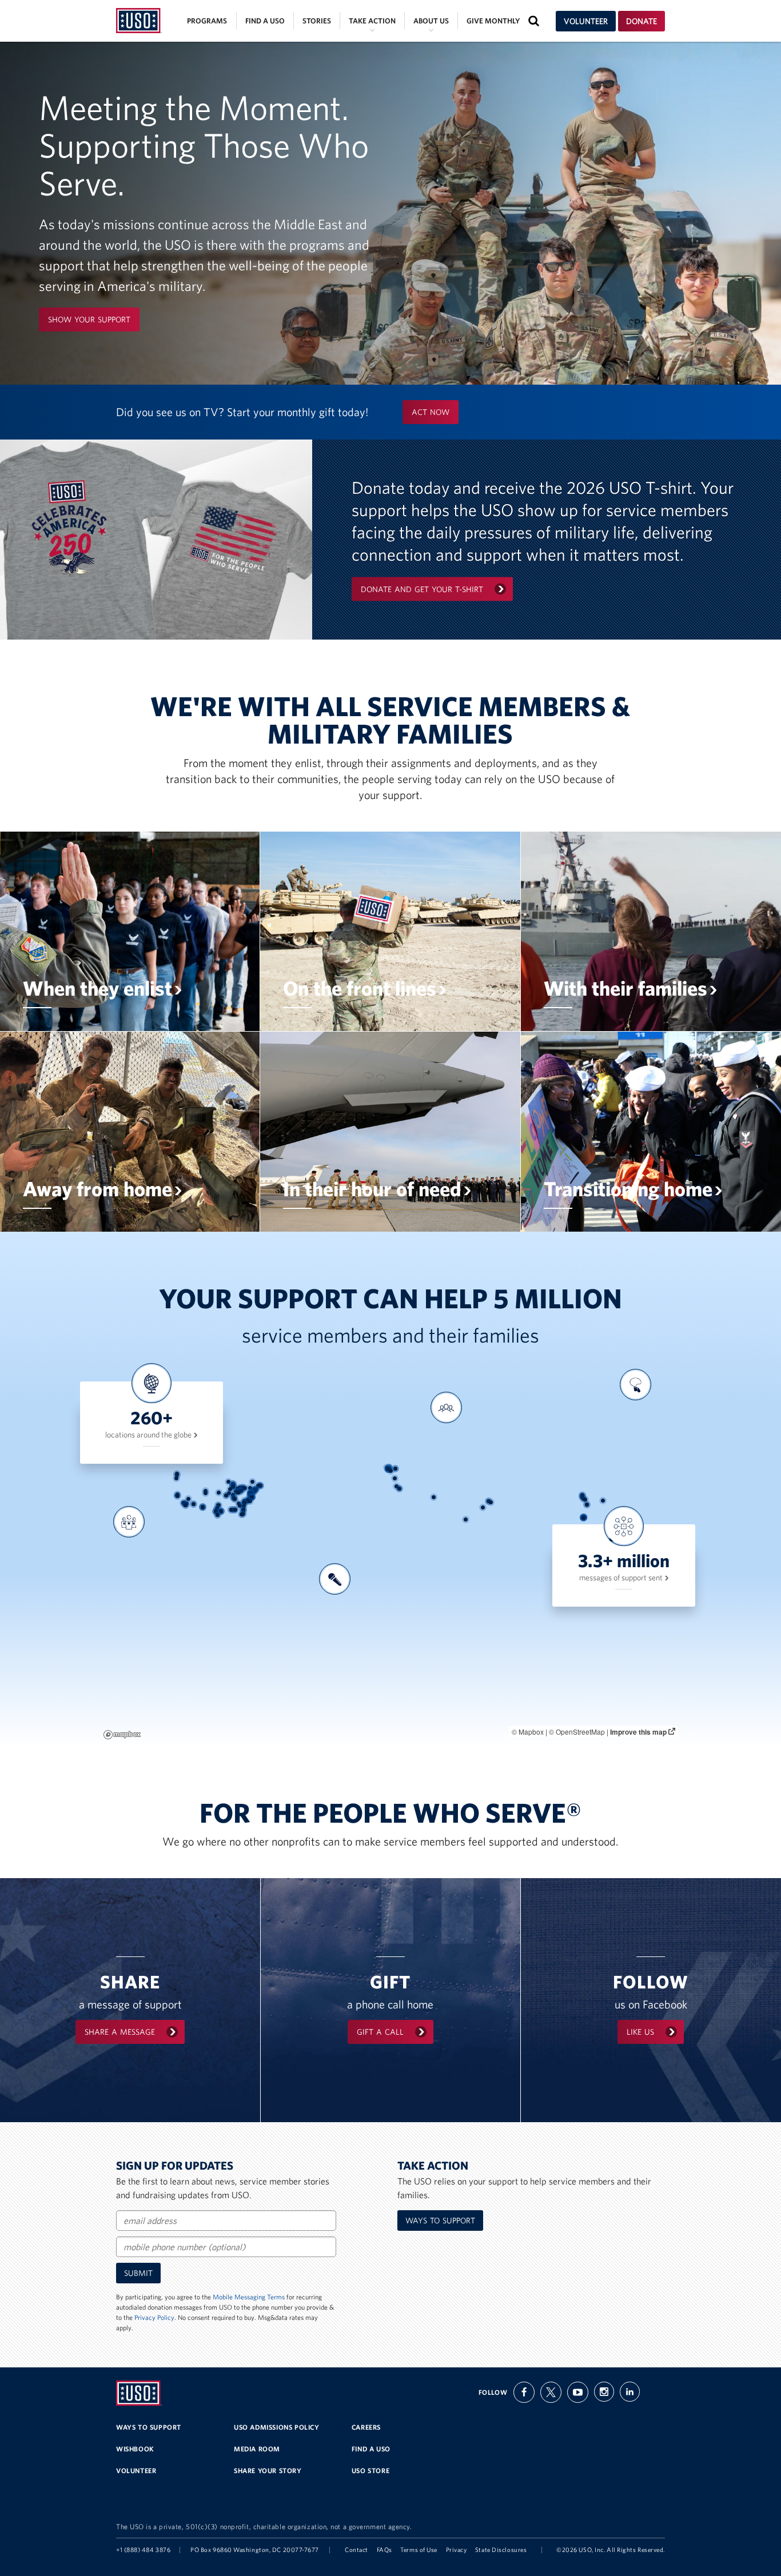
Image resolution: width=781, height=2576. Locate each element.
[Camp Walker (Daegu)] (585, 1499)
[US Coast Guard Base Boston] (260, 1486)
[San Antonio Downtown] (216, 1511)
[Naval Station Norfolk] (252, 1497)
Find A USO (371, 2449)
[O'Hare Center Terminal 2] (233, 1486)
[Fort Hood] (217, 1509)
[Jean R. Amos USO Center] (239, 1503)
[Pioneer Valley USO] (258, 1486)
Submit (138, 2273)
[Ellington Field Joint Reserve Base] (221, 1511)
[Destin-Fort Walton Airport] (235, 1510)
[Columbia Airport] (244, 1503)
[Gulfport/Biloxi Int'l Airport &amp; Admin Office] (231, 1510)
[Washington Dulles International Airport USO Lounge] (250, 1493)
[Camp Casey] (582, 1495)
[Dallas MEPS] (219, 1505)
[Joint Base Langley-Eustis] (252, 1497)
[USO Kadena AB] (583, 1517)
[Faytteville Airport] (248, 1501)
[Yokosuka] (603, 1501)
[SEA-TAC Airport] (177, 1474)
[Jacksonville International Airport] (243, 1510)
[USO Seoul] (583, 1499)
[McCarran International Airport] (188, 1499)
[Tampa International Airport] (242, 1514)
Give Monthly (493, 21)
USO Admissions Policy (277, 2427)
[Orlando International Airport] (243, 1514)
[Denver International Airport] (206, 1491)
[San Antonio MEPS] (216, 1511)
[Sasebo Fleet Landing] (587, 1505)
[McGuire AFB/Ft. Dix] (255, 1491)
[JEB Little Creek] (252, 1497)
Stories (317, 21)
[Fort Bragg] (247, 1501)
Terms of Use (419, 2550)
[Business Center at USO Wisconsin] (233, 1484)
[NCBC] (231, 1510)
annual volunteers (127, 1577)
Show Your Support (89, 319)
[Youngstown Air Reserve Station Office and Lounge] (245, 1488)
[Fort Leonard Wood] (226, 1495)
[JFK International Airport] (256, 1489)
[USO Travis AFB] (178, 1494)
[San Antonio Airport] (216, 1511)
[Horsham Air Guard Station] (254, 1490)
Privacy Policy (154, 2317)
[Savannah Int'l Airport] (244, 1506)
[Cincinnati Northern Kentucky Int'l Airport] (238, 1493)
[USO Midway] (233, 1487)
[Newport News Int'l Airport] (251, 1497)
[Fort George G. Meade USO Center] (251, 1493)
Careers (366, 2427)
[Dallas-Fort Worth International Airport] (218, 1505)
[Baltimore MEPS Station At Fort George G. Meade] (251, 1493)
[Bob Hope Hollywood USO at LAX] (183, 1503)
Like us (640, 2032)
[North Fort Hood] (217, 1509)
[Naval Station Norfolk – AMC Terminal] (252, 1497)
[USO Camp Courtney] (584, 1517)
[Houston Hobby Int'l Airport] (221, 1511)
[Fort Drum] (252, 1482)
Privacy (457, 2550)
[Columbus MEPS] (241, 1491)
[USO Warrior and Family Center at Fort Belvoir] (251, 1493)
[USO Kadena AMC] (583, 1517)
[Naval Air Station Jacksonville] (243, 1510)
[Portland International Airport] (176, 1478)
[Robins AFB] (240, 1506)
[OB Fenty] (491, 1502)
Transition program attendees (633, 1440)
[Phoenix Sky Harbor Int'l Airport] (194, 1504)
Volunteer (586, 21)
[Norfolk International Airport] (250, 1496)
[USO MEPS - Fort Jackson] (244, 1503)
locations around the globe (149, 1435)
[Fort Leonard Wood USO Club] (226, 1495)
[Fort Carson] (206, 1493)
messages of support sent (622, 1577)
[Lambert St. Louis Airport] (229, 1493)
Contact (356, 2550)
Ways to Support (440, 2220)
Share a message (120, 2032)
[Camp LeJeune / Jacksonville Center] (250, 1501)
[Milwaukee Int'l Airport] (233, 1484)
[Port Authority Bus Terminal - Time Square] (256, 1489)
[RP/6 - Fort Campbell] (234, 1498)
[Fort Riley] (219, 1493)
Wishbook (135, 2449)
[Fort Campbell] (234, 1498)
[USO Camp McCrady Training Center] (244, 1503)
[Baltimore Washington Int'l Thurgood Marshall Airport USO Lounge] (251, 1493)
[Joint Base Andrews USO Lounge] (251, 1493)
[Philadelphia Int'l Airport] (254, 1491)
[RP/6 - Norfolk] (252, 1497)
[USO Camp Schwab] (583, 1518)
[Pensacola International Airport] (234, 1510)
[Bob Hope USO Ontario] (184, 1503)
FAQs (384, 2550)
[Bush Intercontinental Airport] (221, 1511)
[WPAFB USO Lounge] (239, 1491)
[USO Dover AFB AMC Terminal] (253, 1493)
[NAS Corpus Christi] (218, 1515)
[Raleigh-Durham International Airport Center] (248, 1499)
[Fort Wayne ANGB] (238, 1489)
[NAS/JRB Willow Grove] (254, 1490)
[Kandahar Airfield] (483, 1507)
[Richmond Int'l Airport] (250, 1496)
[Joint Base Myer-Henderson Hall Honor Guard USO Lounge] (251, 1493)
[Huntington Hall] (252, 1497)
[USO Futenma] (583, 1517)
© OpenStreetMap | (579, 1732)
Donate (641, 21)
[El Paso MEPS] (203, 1507)
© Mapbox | (530, 1732)
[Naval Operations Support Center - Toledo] (240, 1487)
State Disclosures (501, 2550)
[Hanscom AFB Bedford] (260, 1485)
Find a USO (265, 21)
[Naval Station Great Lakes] (233, 1486)
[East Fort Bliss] (203, 1507)
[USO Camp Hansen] (583, 1518)
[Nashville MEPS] (235, 1499)
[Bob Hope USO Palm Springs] (187, 1503)
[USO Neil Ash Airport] (186, 1505)
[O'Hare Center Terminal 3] (233, 1486)
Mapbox (122, 1735)
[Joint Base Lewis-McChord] (177, 1475)
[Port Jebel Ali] (466, 1519)
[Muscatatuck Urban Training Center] (233, 1495)
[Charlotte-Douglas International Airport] (244, 1501)
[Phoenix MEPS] (194, 1504)
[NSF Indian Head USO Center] (250, 1494)
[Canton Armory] (243, 1489)
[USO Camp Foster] (583, 1518)
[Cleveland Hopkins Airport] (243, 1487)
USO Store (370, 2471)
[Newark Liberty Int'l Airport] (255, 1489)
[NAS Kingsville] (250, 1488)
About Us (431, 21)
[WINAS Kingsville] (218, 1515)
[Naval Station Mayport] (243, 1510)
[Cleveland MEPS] (243, 1487)
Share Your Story (268, 2471)
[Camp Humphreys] (582, 1497)
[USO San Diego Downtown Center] (186, 1505)
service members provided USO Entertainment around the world (333, 1638)
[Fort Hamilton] (255, 1489)
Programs (207, 21)
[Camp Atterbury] (236, 1492)
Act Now (431, 412)
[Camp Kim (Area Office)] (582, 1496)
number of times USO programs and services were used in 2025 (446, 1467)
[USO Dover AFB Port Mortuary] (253, 1493)
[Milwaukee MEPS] (233, 1484)
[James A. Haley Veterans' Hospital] (242, 1514)
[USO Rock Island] (230, 1489)
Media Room (257, 2449)
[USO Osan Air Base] (582, 1496)
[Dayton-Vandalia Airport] (239, 1491)
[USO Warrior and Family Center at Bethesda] (251, 1493)
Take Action (372, 21)
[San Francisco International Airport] (177, 1495)
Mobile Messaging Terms (249, 2297)
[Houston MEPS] (221, 1511)
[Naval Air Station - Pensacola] (234, 1510)
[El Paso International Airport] (203, 1507)
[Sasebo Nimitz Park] (587, 1505)
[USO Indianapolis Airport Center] (236, 1491)
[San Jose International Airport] (178, 1496)
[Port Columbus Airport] (241, 1491)
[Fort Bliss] (203, 1507)
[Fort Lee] (250, 1497)
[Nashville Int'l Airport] (235, 1499)
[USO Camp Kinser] (583, 1518)
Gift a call (380, 2032)
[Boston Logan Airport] (260, 1486)
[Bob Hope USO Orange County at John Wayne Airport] (184, 1503)
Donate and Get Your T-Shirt (422, 589)
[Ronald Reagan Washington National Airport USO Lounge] (251, 1493)
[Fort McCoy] (228, 1482)
